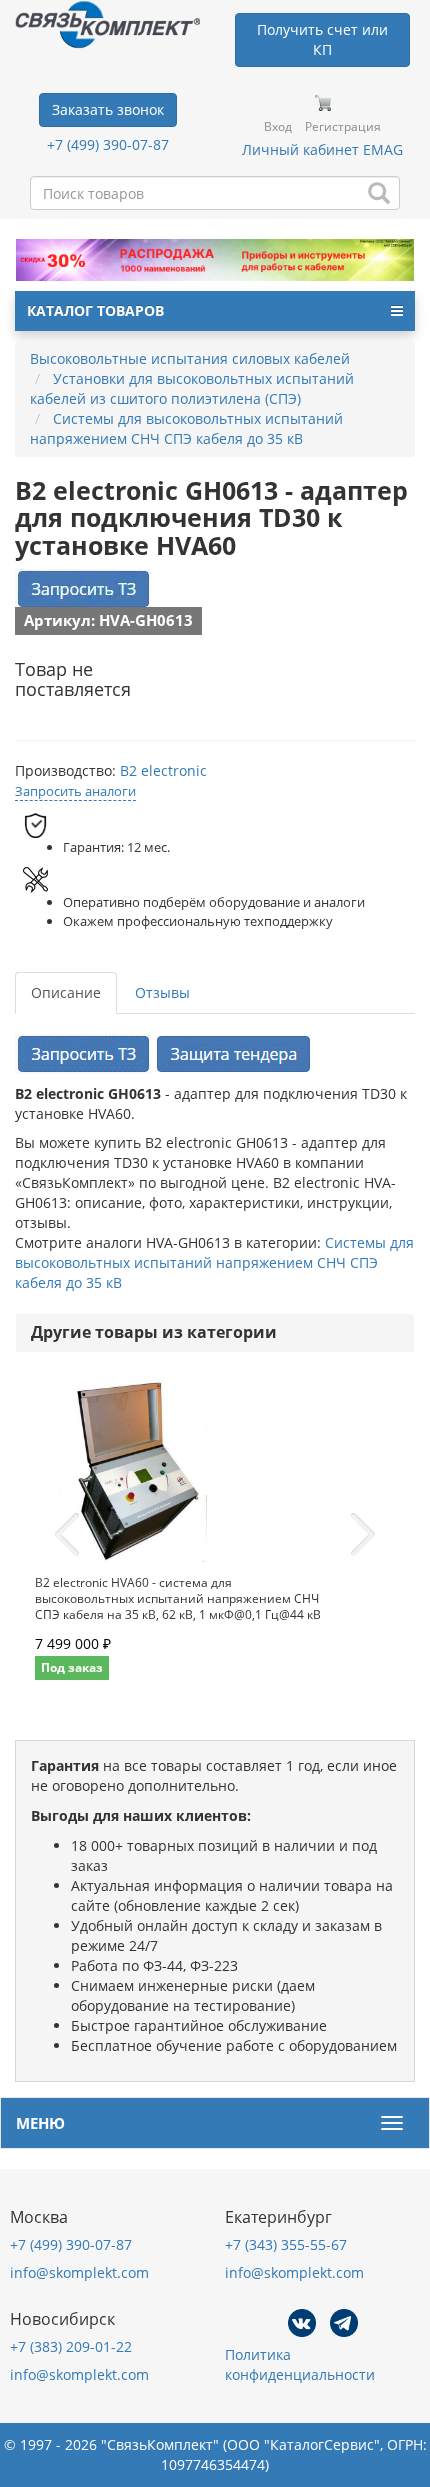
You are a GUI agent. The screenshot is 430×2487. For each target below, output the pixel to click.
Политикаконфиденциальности (300, 2364)
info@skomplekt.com (79, 2272)
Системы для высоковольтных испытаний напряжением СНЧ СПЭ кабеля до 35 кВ (214, 1262)
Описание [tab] (66, 992)
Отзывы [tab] (162, 992)
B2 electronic (163, 770)
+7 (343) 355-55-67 (286, 2244)
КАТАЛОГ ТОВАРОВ (95, 310)
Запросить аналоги (75, 791)
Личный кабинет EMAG (322, 149)
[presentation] (67, 1535)
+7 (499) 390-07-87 (108, 144)
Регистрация (343, 126)
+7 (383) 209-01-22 (71, 2346)
